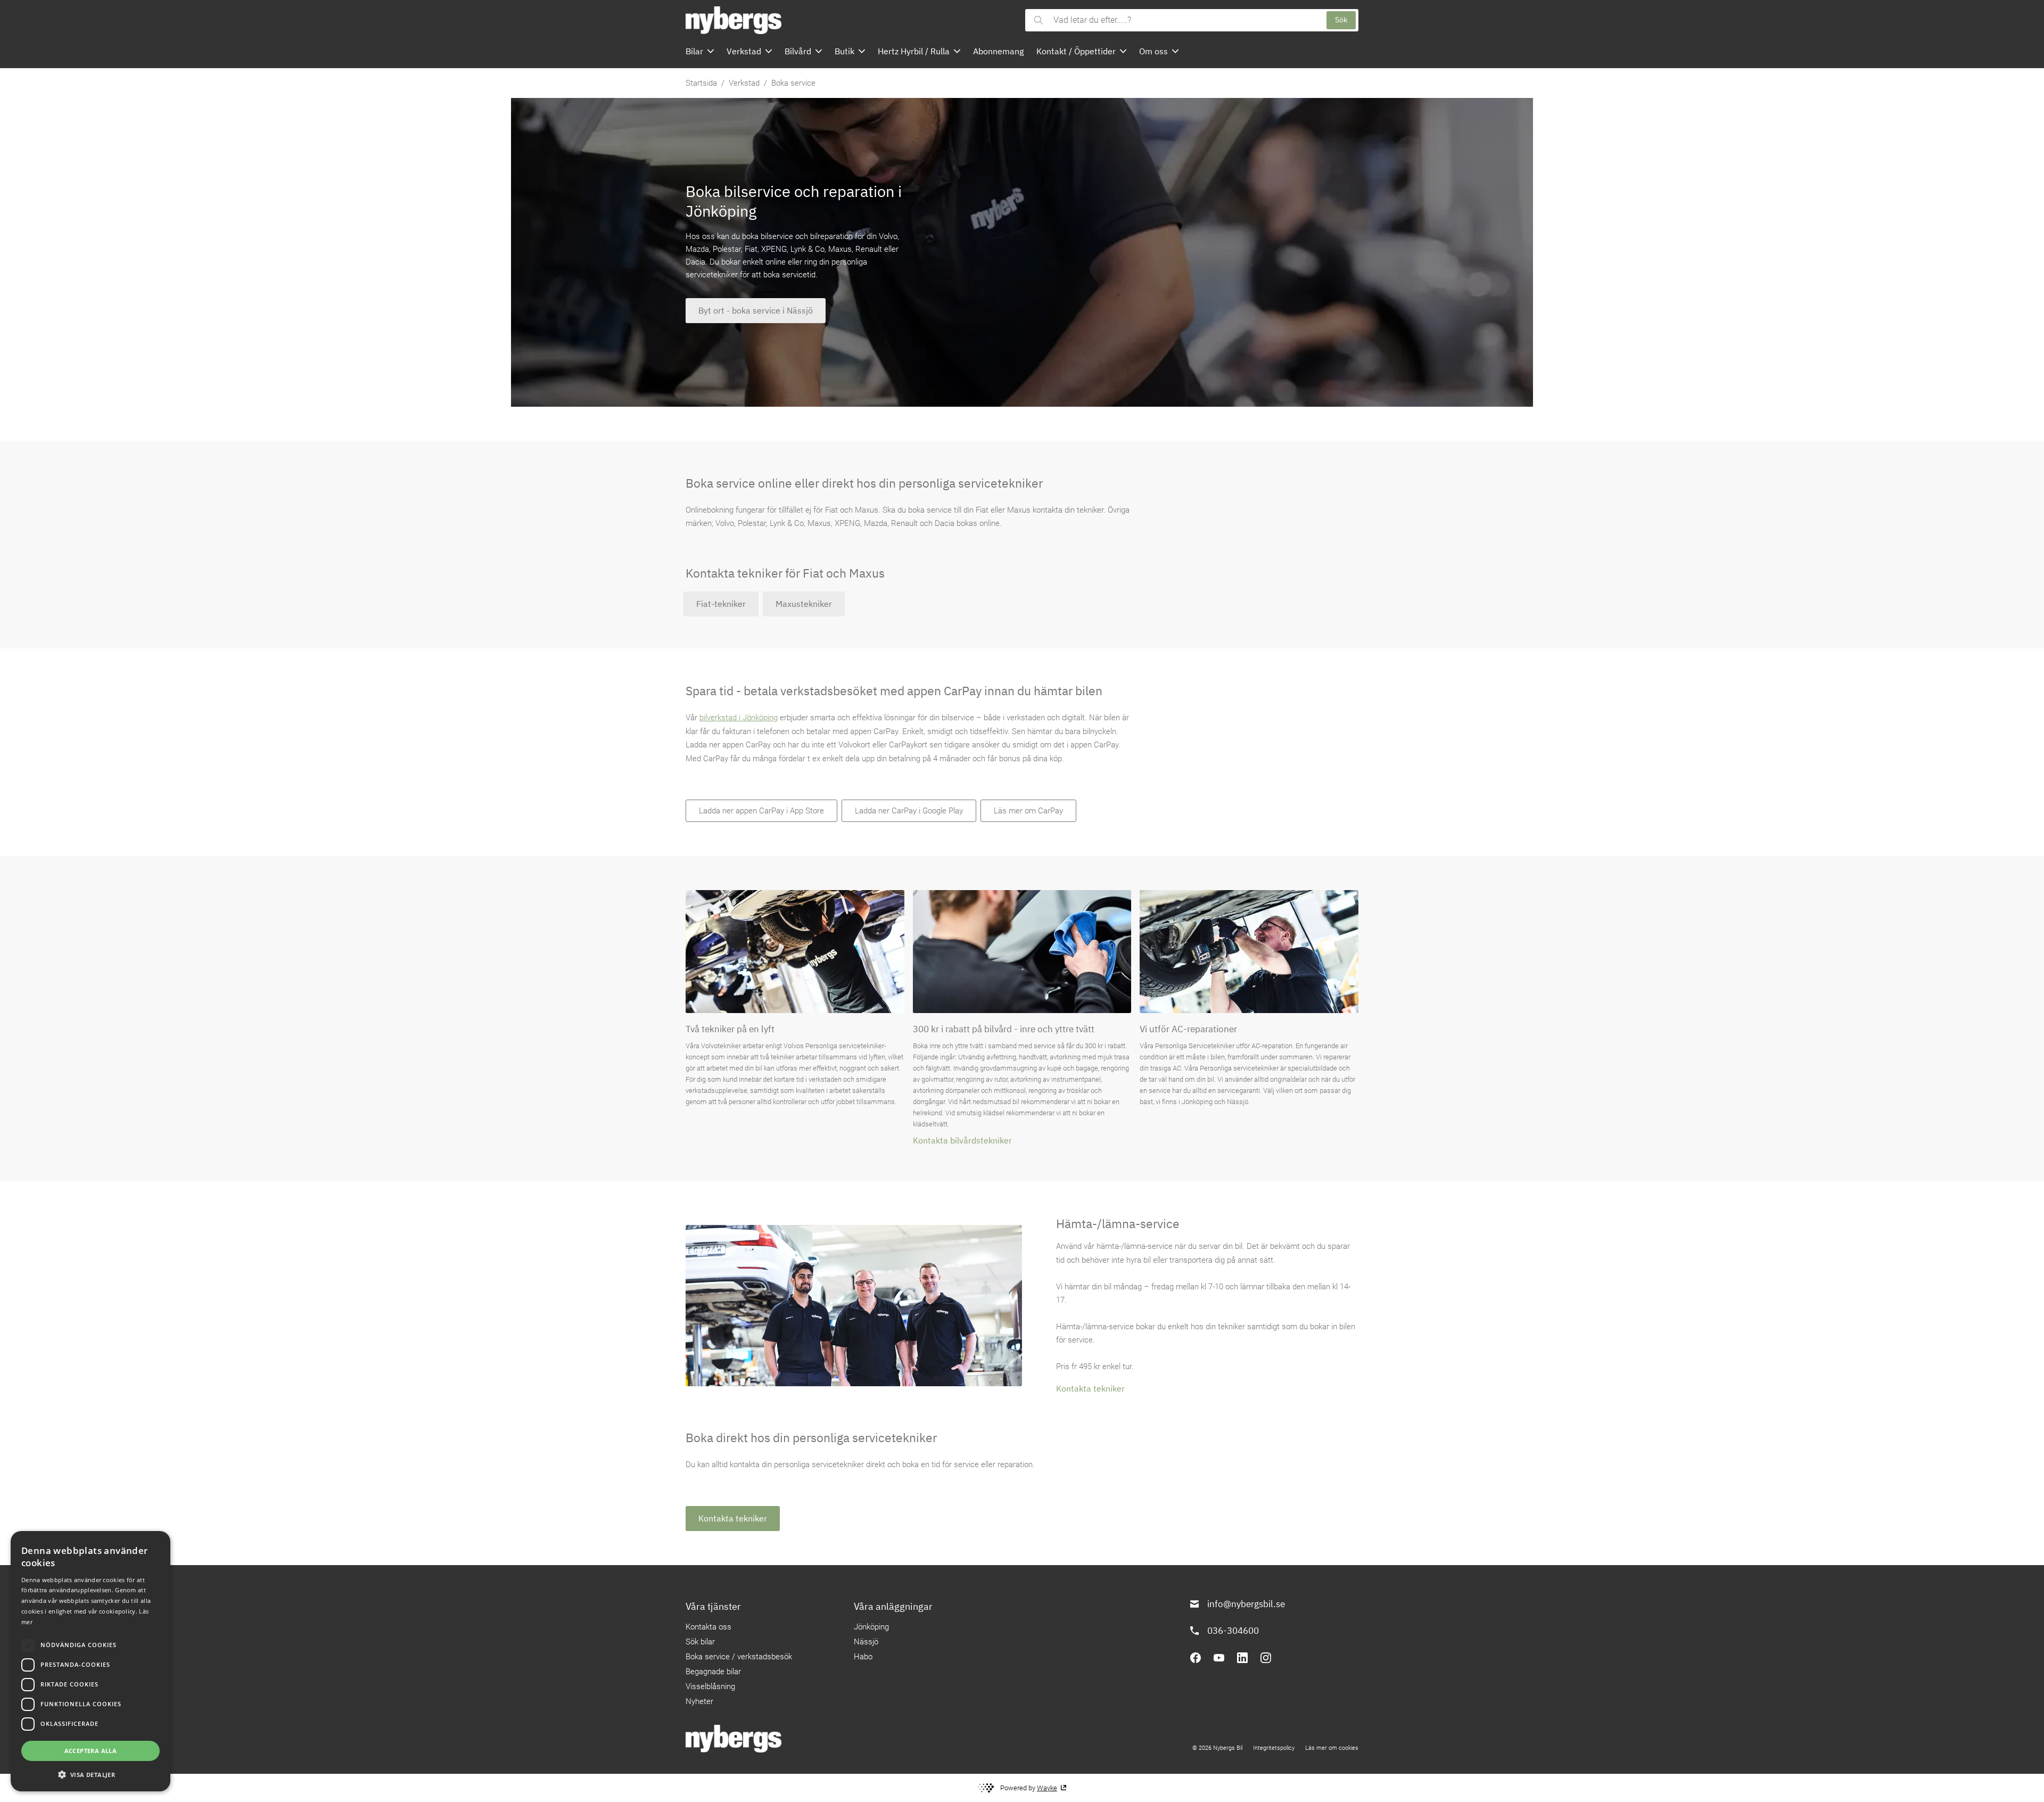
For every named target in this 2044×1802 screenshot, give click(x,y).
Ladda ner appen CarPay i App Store (761, 811)
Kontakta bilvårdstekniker (962, 1140)
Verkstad (744, 83)
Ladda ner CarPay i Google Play (909, 811)
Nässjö (866, 1642)
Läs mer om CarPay (1028, 811)
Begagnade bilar (713, 1672)
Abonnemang (998, 51)
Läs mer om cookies (1332, 1748)
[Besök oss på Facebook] (1196, 1658)
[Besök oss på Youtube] (1219, 1658)
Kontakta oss (708, 1627)
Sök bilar (700, 1642)
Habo (863, 1657)
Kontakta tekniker (1090, 1388)
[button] (90, 1774)
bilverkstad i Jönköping (739, 718)
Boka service (793, 83)
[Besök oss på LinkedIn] (1242, 1658)
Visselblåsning (710, 1686)
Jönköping (871, 1627)
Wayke (1047, 1788)
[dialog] (90, 1661)
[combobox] (1185, 20)
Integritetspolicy (1274, 1748)
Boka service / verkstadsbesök (739, 1657)
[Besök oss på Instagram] (1266, 1658)
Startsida (701, 83)
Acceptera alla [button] (91, 1751)
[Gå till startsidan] (852, 20)
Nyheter (699, 1701)
